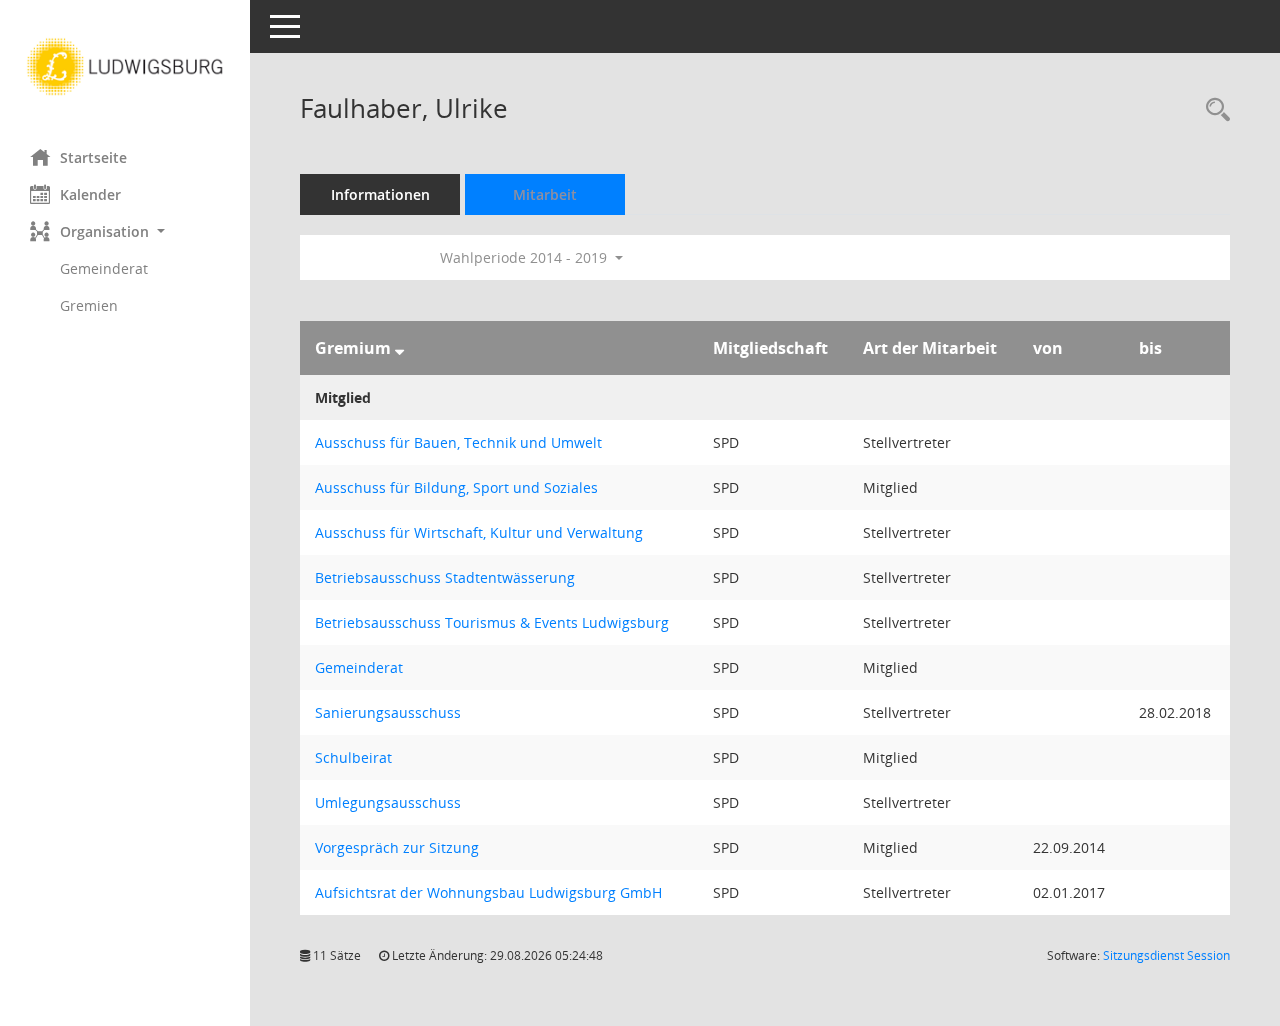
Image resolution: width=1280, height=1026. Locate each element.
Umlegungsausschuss (388, 802)
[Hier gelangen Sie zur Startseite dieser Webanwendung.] (125, 67)
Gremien (89, 305)
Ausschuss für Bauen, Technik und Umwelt (458, 442)
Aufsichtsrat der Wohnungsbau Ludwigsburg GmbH (488, 892)
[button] (125, 231)
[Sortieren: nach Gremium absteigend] (399, 348)
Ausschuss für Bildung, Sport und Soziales (456, 487)
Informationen (380, 194)
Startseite (93, 157)
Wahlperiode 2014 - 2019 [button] (525, 257)
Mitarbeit (545, 194)
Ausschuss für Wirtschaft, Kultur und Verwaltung (479, 532)
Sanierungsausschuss (388, 712)
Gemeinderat (104, 268)
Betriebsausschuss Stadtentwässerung (445, 577)
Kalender (90, 194)
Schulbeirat (353, 757)
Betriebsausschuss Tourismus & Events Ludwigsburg (492, 622)
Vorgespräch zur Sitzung (397, 847)
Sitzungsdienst (1166, 955)
